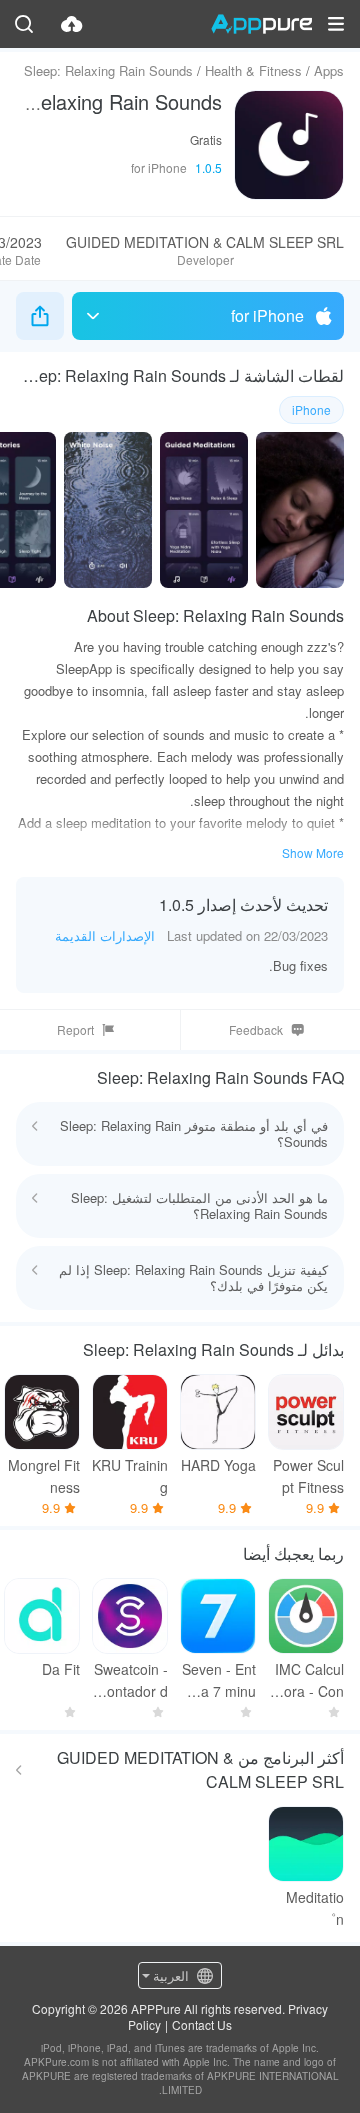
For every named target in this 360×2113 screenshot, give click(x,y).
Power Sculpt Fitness (308, 1476)
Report (75, 1029)
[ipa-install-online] (72, 24)
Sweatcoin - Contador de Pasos (131, 1680)
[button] (336, 24)
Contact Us (202, 2024)
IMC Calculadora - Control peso (306, 1680)
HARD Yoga (218, 1465)
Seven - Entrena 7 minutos (218, 1680)
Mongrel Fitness (44, 1476)
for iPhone (267, 315)
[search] (24, 24)
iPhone (311, 409)
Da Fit (61, 1669)
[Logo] (261, 24)
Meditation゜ (315, 1908)
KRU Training (130, 1476)
